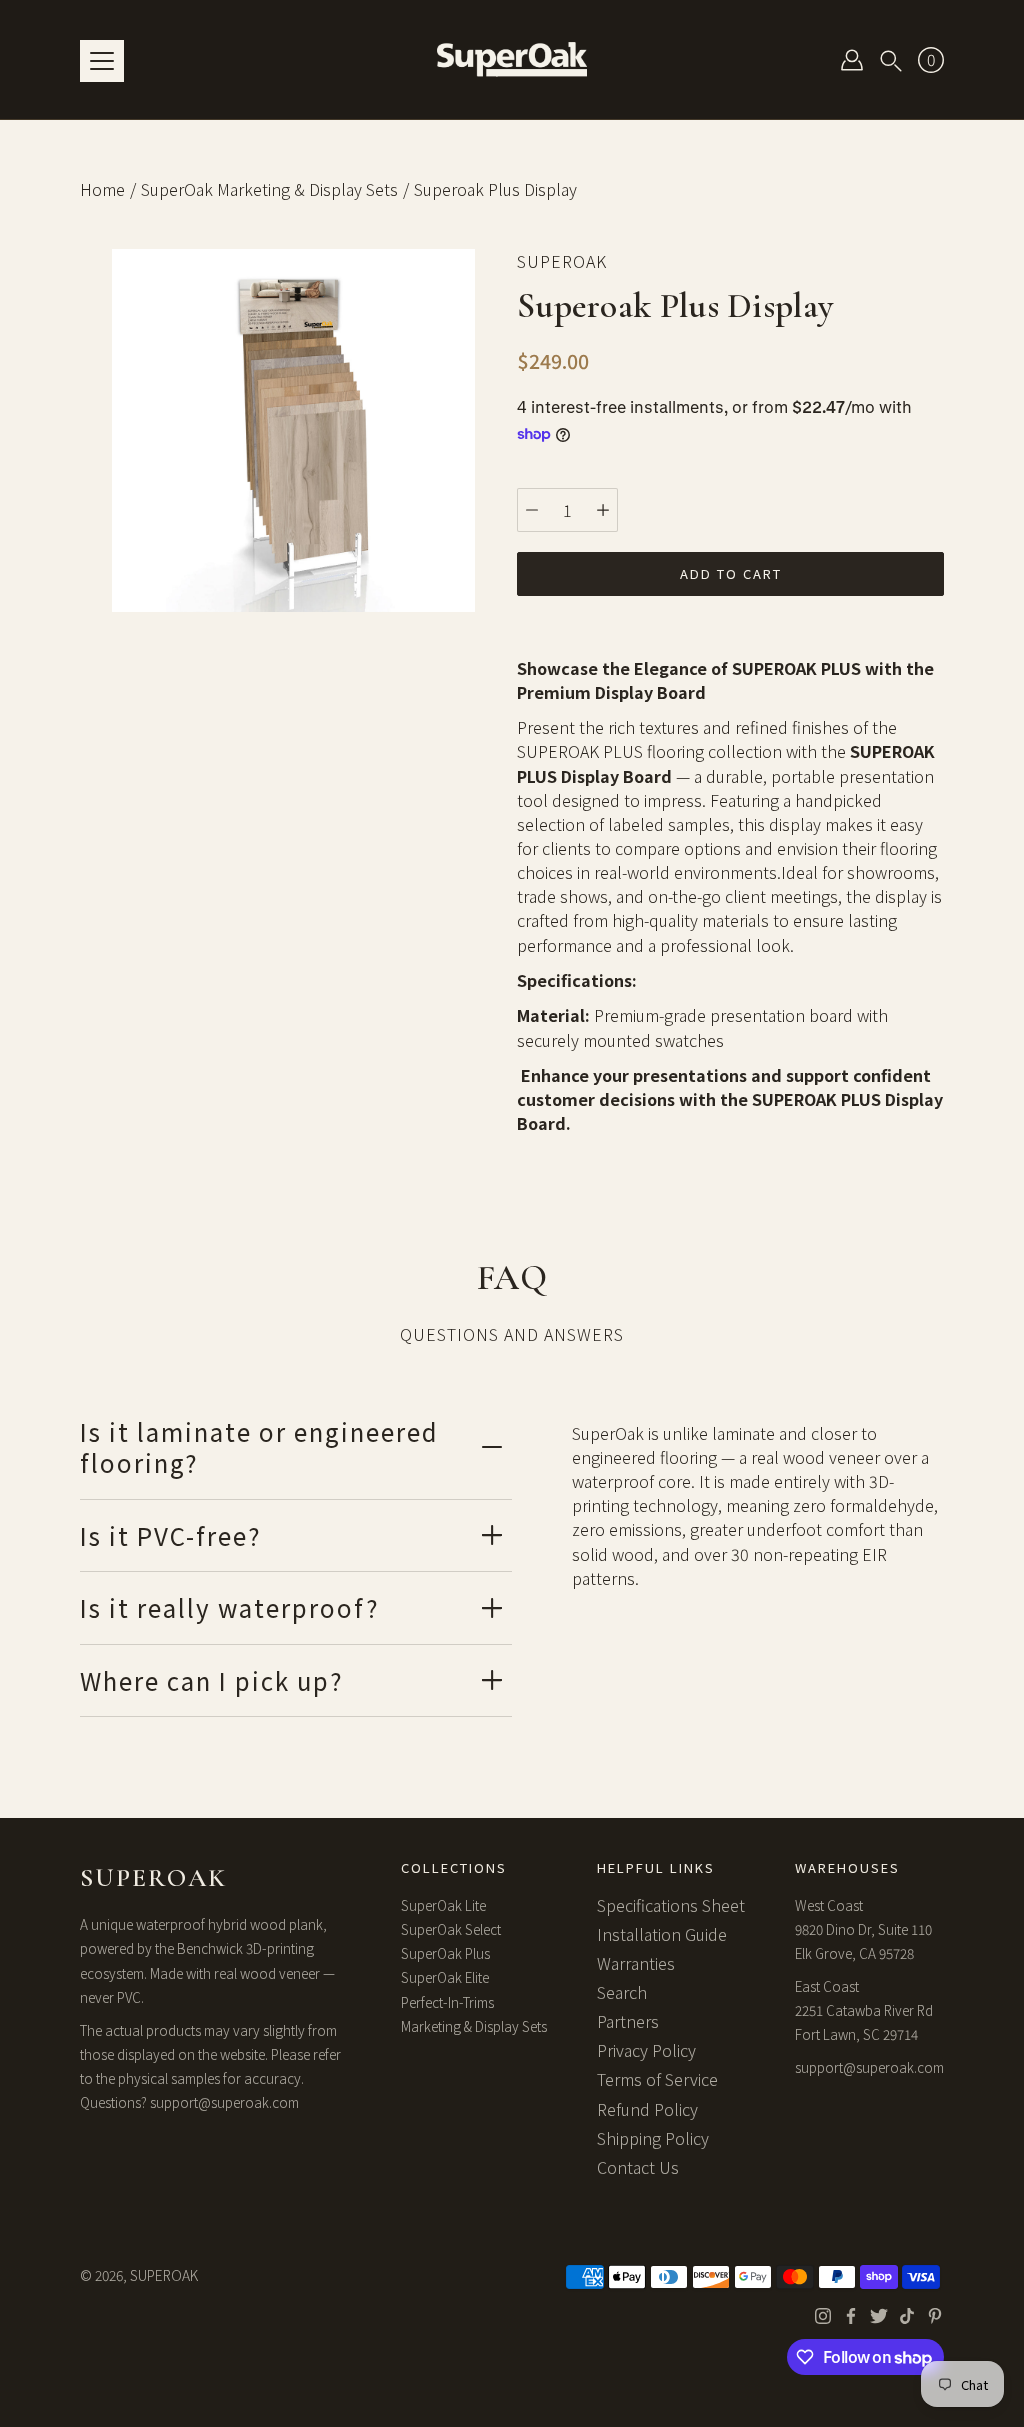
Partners (628, 2021)
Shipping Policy (653, 2138)
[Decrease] (532, 510)
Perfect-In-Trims (447, 2002)
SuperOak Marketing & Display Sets (269, 189)
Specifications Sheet (671, 1905)
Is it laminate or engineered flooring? (259, 1447)
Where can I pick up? (212, 1680)
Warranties (636, 1963)
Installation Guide (662, 1934)
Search (622, 1992)
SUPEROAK (164, 2275)
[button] (891, 60)
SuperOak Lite (443, 1905)
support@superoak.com (224, 2102)
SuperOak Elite (445, 1977)
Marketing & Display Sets (474, 2026)
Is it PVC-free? (171, 1535)
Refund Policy (647, 2109)
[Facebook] (851, 2316)
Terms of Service (657, 2079)
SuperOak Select (451, 1929)
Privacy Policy (646, 2050)
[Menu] (102, 61)
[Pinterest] (935, 2316)
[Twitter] (879, 2316)
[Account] (852, 60)
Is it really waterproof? (230, 1607)
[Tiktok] (907, 2316)
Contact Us (638, 2167)
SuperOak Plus (445, 1953)
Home (102, 189)
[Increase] (603, 510)
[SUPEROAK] (512, 59)
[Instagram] (823, 2316)
